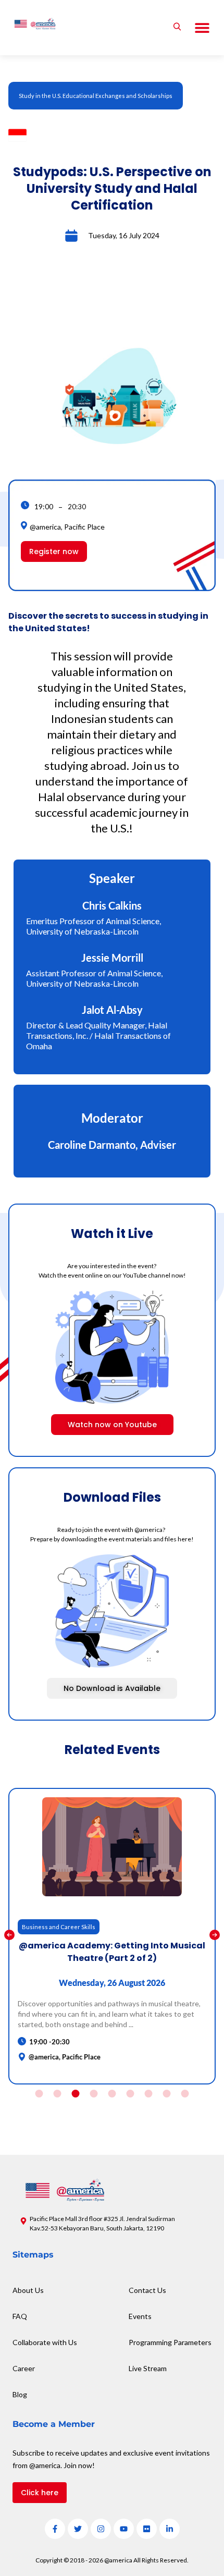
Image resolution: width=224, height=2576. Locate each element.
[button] (202, 28)
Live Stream (148, 2368)
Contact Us (147, 2290)
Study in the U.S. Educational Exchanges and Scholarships (96, 96)
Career (24, 2368)
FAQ (20, 2316)
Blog (20, 2394)
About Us (28, 2290)
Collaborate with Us (45, 2342)
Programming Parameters (170, 2342)
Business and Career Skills (59, 1927)
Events (140, 2316)
